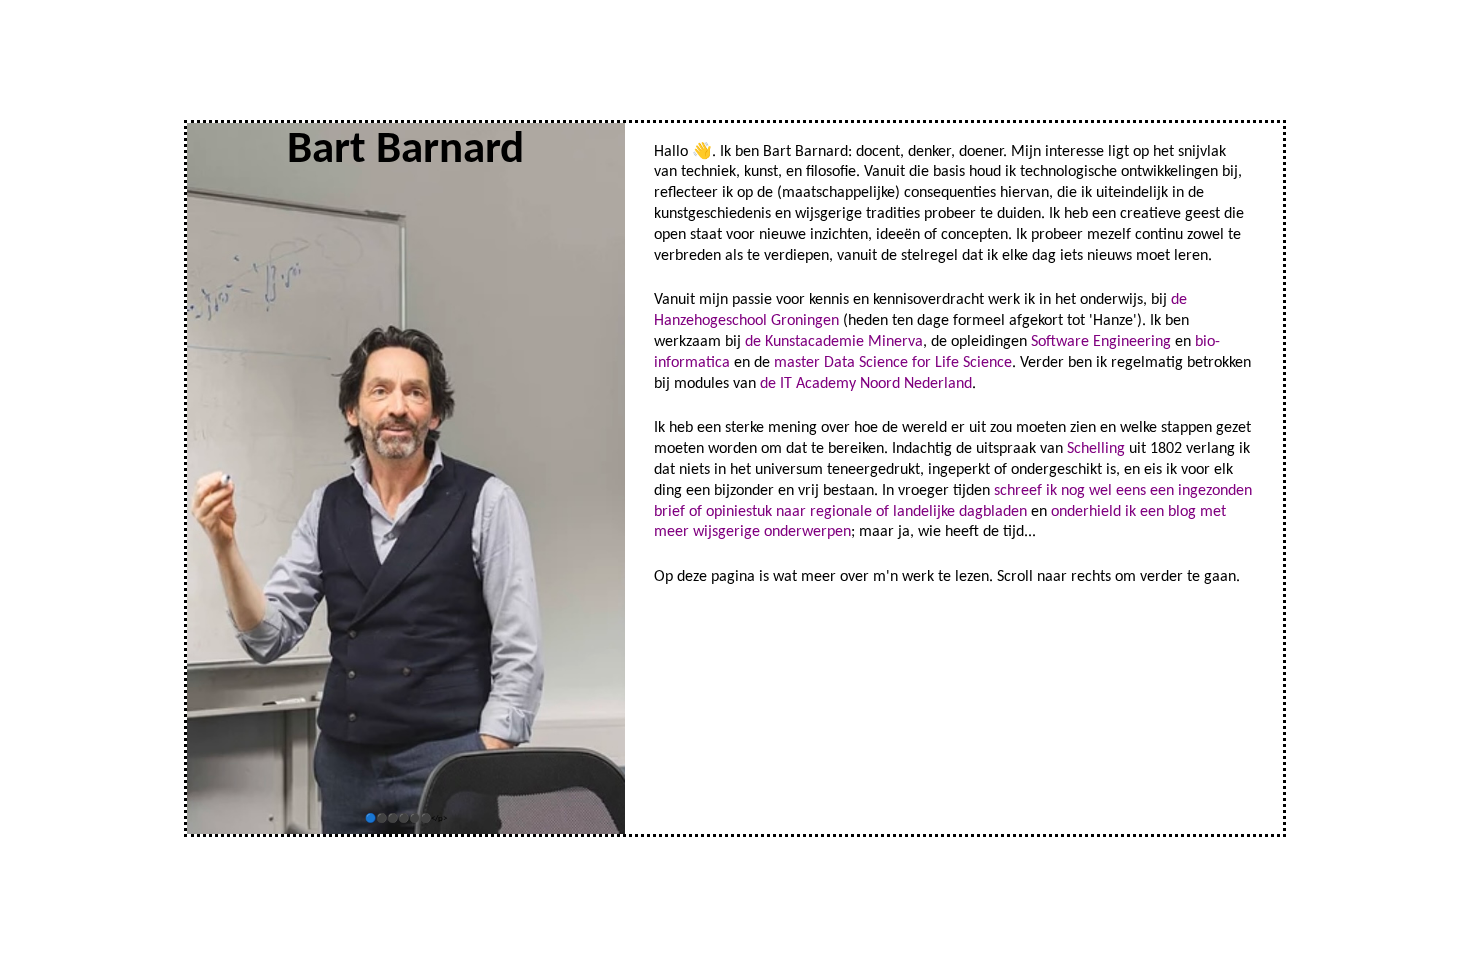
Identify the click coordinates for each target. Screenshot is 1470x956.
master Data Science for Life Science (893, 363)
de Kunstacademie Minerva (834, 342)
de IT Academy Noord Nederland (866, 384)
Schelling (1096, 449)
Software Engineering (1101, 342)
